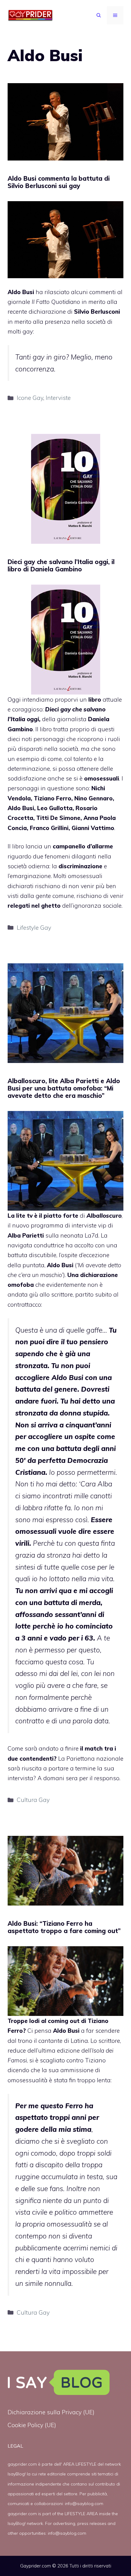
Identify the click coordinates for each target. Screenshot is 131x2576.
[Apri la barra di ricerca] (99, 15)
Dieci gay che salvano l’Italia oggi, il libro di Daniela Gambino (61, 565)
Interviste (58, 398)
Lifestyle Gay (34, 928)
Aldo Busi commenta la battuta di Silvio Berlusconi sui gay (59, 182)
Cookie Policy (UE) (32, 2425)
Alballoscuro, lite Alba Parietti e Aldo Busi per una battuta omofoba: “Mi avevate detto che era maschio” (64, 1088)
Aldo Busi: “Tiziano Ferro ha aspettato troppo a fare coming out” (64, 1927)
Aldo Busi (21, 292)
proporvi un (79, 699)
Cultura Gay (33, 1800)
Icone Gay (30, 398)
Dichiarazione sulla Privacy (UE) (51, 2412)
